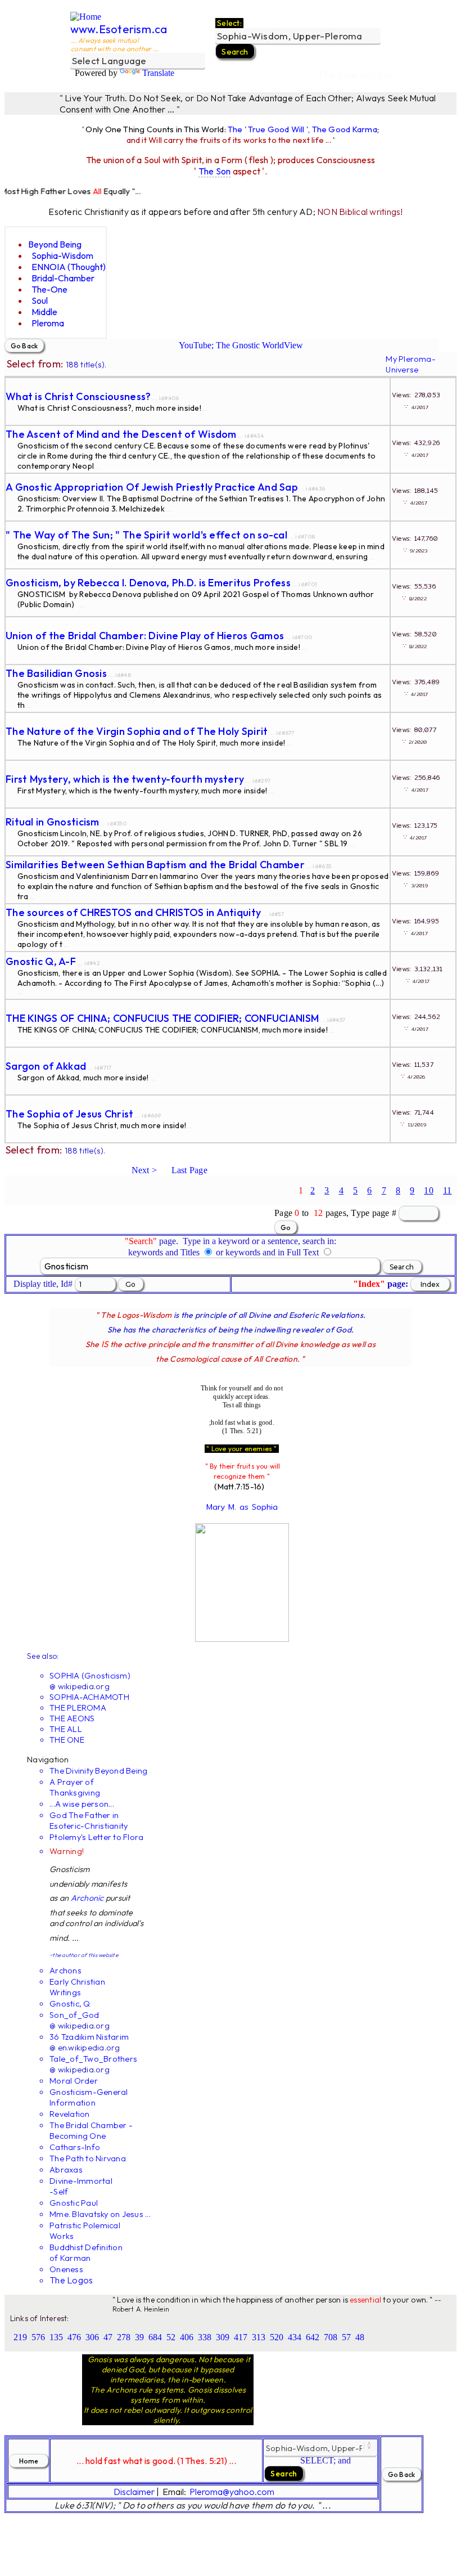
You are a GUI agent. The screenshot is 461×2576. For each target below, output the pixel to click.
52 (171, 2337)
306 (92, 2337)
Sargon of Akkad (46, 1066)
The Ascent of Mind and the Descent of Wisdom (121, 434)
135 (56, 2337)
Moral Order (74, 2081)
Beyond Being (55, 244)
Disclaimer (134, 2492)
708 (331, 2337)
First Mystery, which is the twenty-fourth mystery (125, 779)
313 (259, 2337)
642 (313, 2337)
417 (241, 2337)
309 (223, 2337)
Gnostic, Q (70, 2003)
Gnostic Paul (74, 2203)
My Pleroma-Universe (411, 364)
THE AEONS (72, 1718)
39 (139, 2337)
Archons (65, 1970)
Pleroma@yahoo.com (232, 2492)
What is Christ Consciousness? (78, 396)
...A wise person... (82, 1804)
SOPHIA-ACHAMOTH (89, 1697)
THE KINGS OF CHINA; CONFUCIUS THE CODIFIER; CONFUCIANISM (162, 1018)
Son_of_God (74, 2015)
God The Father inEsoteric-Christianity (89, 1820)
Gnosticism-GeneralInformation (89, 2097)
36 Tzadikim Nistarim (89, 2037)
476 (74, 2337)
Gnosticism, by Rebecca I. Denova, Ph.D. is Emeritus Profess (148, 583)
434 (295, 2337)
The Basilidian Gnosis (56, 673)
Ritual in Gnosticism (53, 822)
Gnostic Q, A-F (41, 961)
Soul (40, 300)
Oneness (66, 2269)
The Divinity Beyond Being (98, 1771)
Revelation (70, 2114)
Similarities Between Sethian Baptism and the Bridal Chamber (155, 865)
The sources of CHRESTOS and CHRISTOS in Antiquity (133, 912)
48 (360, 2337)
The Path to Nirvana (88, 2158)
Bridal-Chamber (63, 278)
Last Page (189, 1170)
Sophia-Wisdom (62, 255)
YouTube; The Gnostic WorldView (241, 345)
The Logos (71, 2280)
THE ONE (67, 1740)
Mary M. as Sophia (242, 1507)
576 (38, 2337)
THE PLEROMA (78, 1707)
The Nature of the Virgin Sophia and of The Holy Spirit (137, 731)
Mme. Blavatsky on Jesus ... (100, 2214)
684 (155, 2337)
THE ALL (66, 1729)
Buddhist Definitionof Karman (86, 2252)
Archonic (87, 1898)
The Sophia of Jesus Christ (70, 1114)
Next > (144, 1170)
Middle (44, 312)
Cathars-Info (75, 2147)
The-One (49, 289)
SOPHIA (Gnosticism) (90, 1675)
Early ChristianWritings (77, 1987)
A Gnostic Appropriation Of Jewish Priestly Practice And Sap (152, 487)
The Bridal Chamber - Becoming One (91, 2130)
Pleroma (48, 323)
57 (346, 2337)
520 (277, 2337)
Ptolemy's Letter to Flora (96, 1837)
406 (187, 2337)
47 (108, 2337)
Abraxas (66, 2169)
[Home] (86, 17)
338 (205, 2337)
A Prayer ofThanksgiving (75, 1787)
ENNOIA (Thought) (69, 267)
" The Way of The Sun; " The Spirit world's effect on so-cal (146, 535)
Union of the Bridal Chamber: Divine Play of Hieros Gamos (145, 636)
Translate (158, 73)
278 (124, 2337)
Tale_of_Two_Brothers (93, 2059)
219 (20, 2337)
